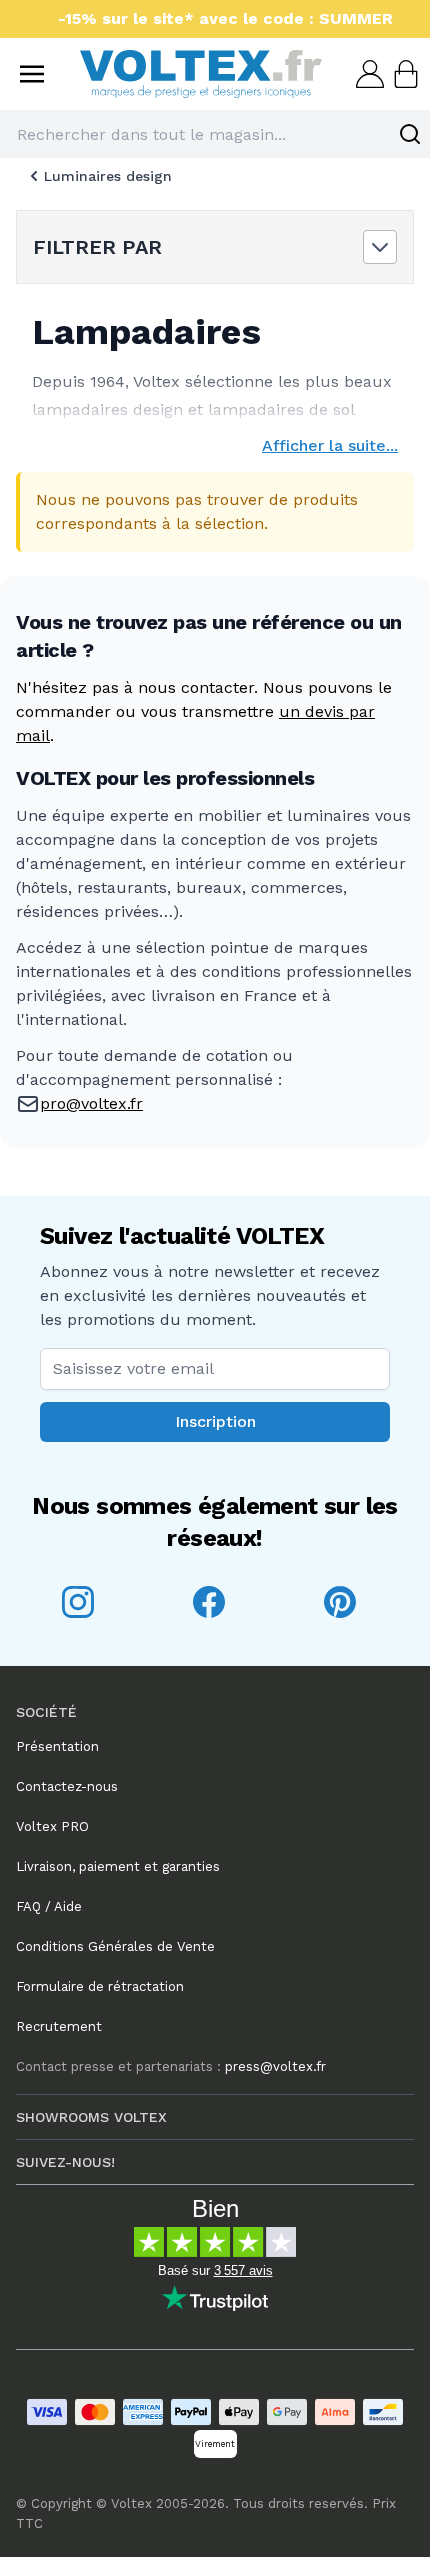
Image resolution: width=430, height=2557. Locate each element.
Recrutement (59, 2026)
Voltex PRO (52, 1826)
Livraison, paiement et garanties (118, 1866)
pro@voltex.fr (91, 1103)
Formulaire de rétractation (100, 1986)
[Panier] (404, 74)
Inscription (215, 1421)
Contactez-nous (67, 1786)
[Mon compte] (368, 74)
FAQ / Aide (49, 1906)
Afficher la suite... (330, 445)
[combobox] (215, 134)
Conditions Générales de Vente (115, 1946)
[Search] (410, 134)
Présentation (57, 1746)
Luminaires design (108, 176)
